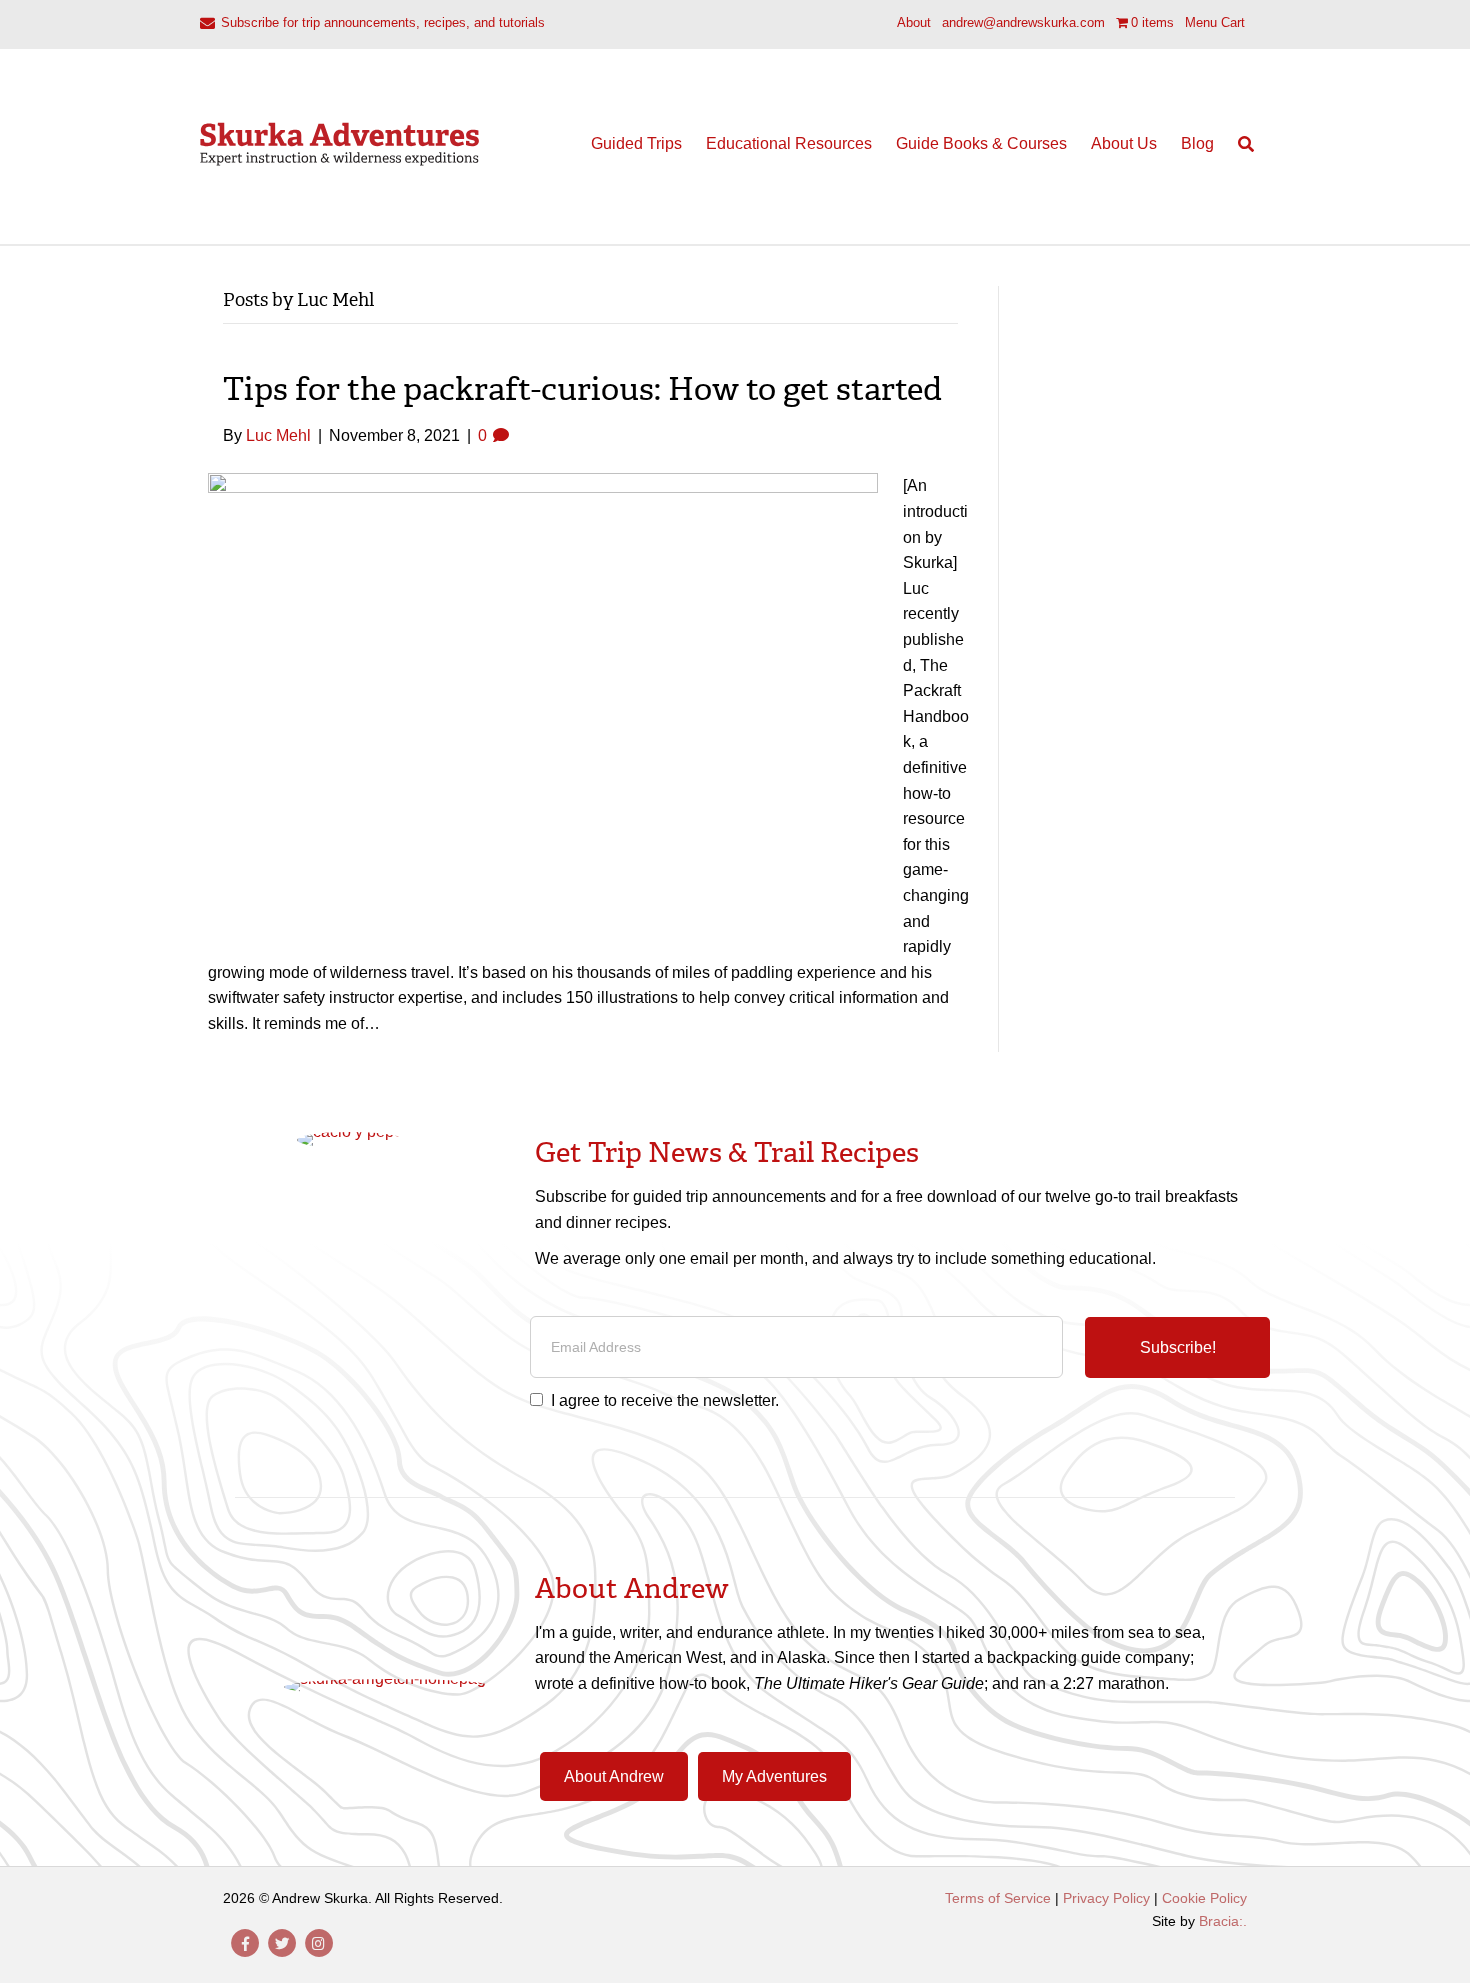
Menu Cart (1215, 22)
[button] (1177, 1348)
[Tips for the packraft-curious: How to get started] (543, 690)
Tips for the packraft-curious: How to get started (582, 389)
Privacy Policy (1106, 1898)
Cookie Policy (1204, 1898)
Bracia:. (1223, 1921)
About (914, 22)
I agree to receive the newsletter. (665, 1400)
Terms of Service (998, 1898)
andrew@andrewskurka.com (1023, 22)
